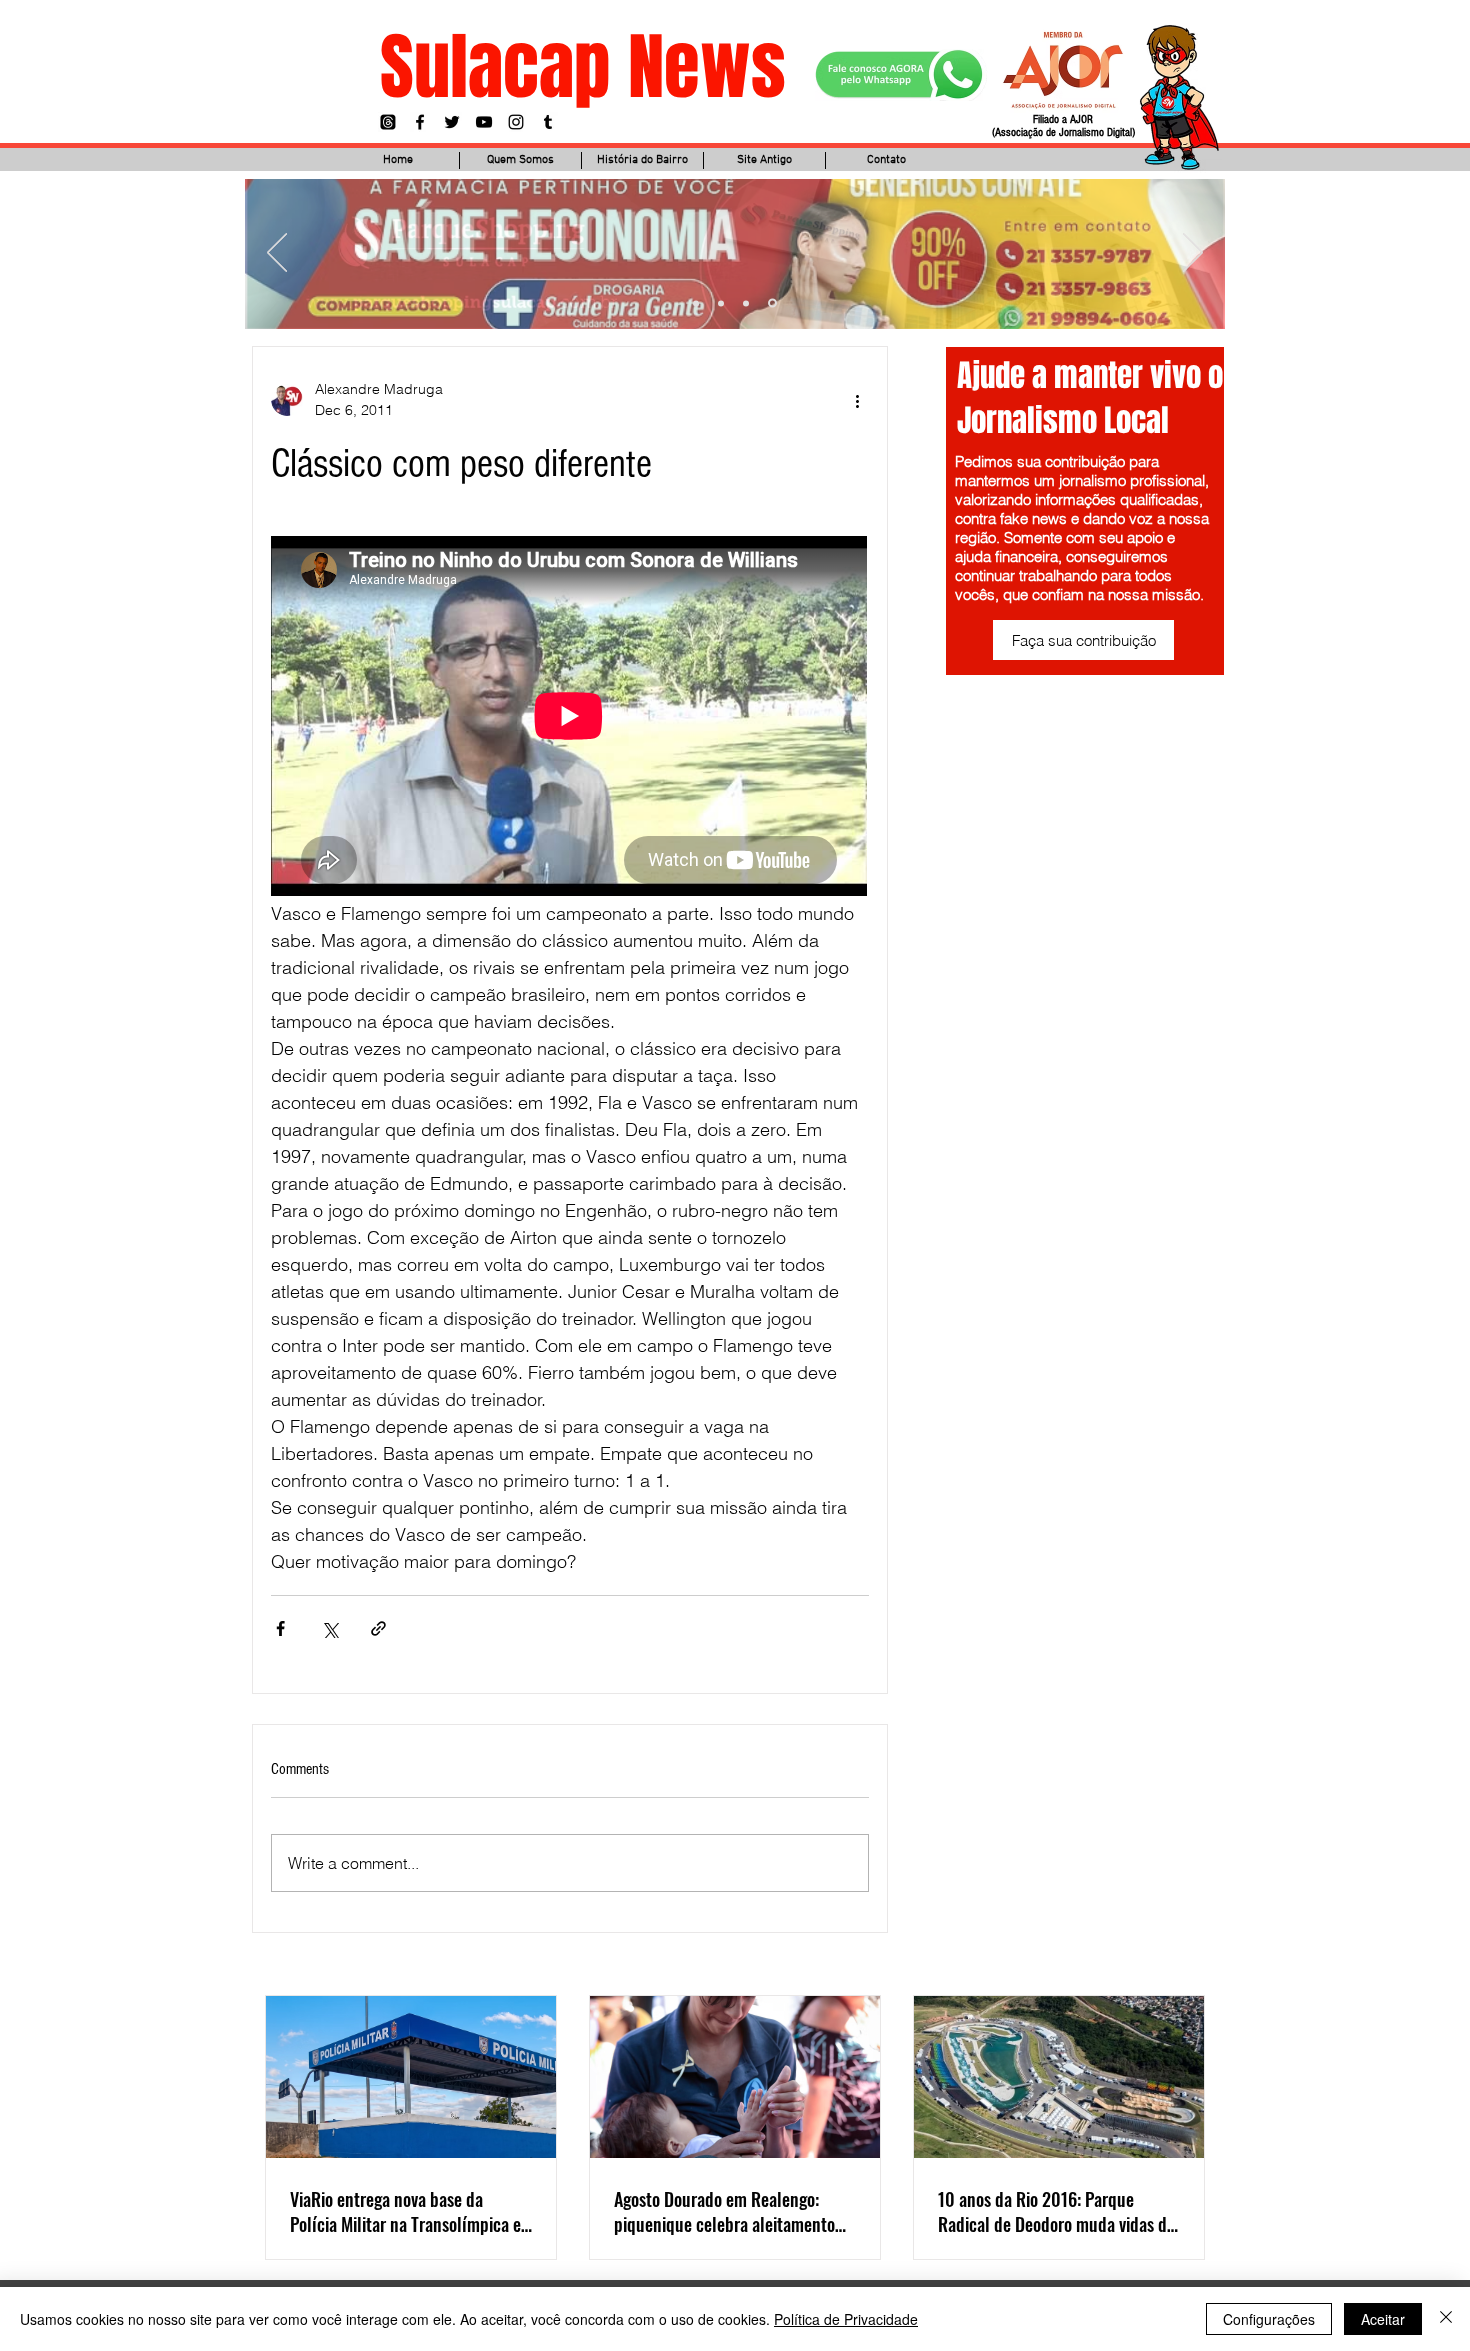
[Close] (1446, 2319)
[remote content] (570, 718)
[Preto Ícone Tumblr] (548, 122)
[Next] (1193, 254)
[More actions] (857, 400)
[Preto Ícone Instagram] (516, 122)
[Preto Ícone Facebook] (420, 122)
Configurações (1269, 2319)
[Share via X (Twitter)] (329, 1628)
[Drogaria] (772, 303)
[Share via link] (378, 1628)
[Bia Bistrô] (721, 303)
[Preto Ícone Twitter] (452, 122)
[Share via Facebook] (280, 1628)
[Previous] (277, 254)
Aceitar (1383, 2319)
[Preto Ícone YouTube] (484, 122)
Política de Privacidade (846, 2319)
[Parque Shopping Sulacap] (746, 303)
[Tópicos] (388, 122)
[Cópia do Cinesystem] (696, 303)
